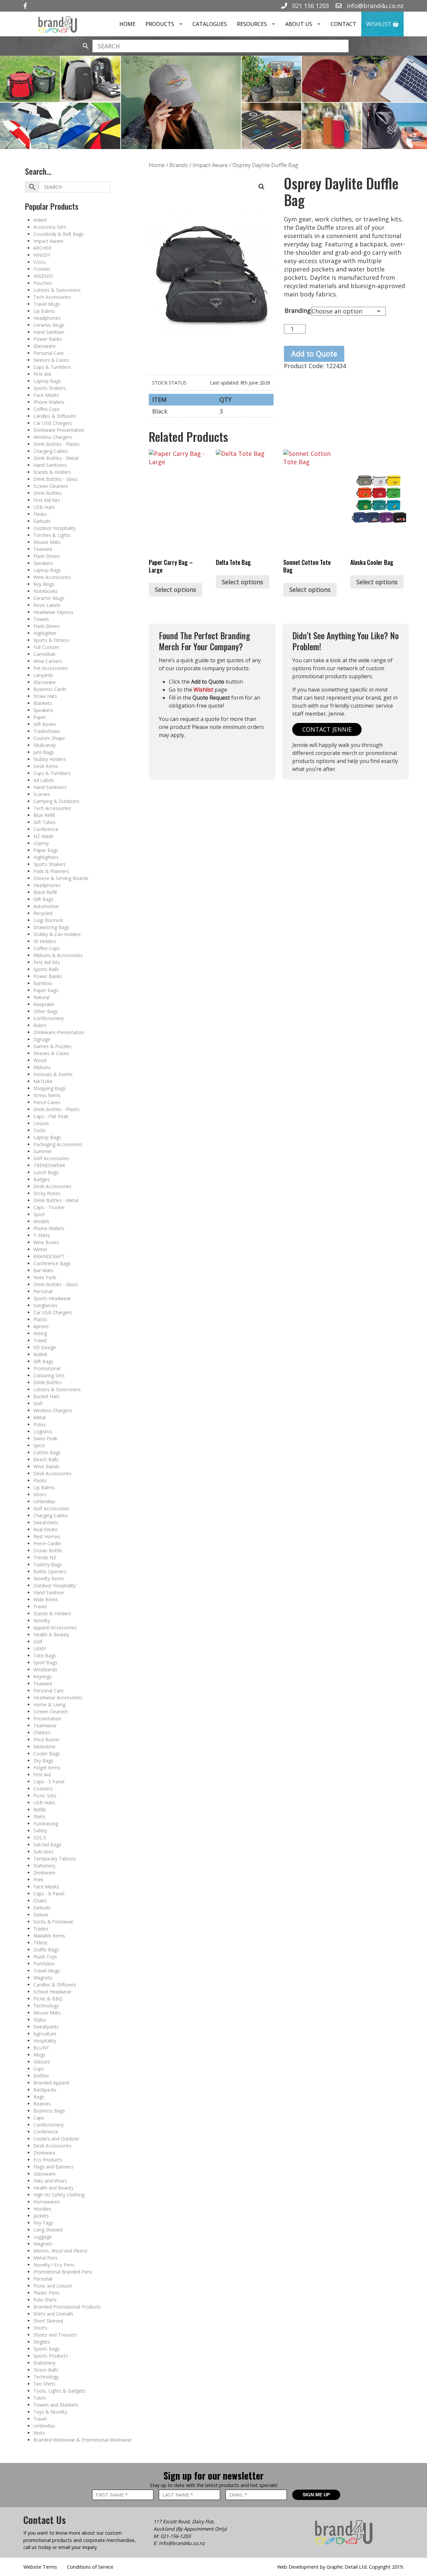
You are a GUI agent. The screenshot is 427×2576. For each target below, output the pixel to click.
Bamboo (43, 983)
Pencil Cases (47, 1102)
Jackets (41, 2216)
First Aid (42, 374)
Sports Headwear (52, 1298)
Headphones (47, 318)
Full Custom (46, 647)
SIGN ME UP (316, 2495)
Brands (179, 165)
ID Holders (45, 941)
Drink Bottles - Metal (56, 458)
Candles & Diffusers (55, 416)
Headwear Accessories (58, 1697)
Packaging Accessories (58, 1144)
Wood (40, 1060)
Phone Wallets (49, 402)
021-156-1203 (175, 2536)
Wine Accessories (52, 577)
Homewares (47, 2202)
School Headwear (52, 1992)
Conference (46, 829)
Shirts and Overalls (53, 2314)
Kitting (40, 1333)
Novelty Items (49, 1578)
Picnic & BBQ (48, 1999)
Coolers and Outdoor (56, 2139)
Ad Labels (44, 780)
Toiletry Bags (48, 1564)
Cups (39, 2069)
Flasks (40, 514)
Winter (40, 1249)
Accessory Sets (50, 227)
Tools (40, 1130)
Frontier (42, 269)
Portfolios (44, 1964)
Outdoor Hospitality (55, 528)
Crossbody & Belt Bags (59, 234)
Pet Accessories (51, 668)
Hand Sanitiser (49, 332)
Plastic (40, 1319)
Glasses (42, 2062)
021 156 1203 (310, 6)
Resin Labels (47, 605)
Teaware (43, 549)
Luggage (43, 2237)
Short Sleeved (48, 2321)
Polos (40, 1424)
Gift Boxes (45, 724)
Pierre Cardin (47, 1543)
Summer (43, 1151)
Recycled (43, 913)
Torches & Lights (52, 535)
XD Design (45, 1347)
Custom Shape (49, 738)
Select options (175, 590)
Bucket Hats (47, 1396)
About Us (299, 24)
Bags (39, 2097)
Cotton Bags (47, 1452)
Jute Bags (44, 752)
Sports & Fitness (51, 640)
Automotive (46, 906)
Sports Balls (46, 969)
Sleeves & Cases (51, 360)
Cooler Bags (47, 1754)
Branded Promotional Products (67, 2307)
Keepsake (44, 1004)
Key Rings (44, 584)
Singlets (42, 2342)
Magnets (43, 1978)
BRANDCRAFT (49, 1256)
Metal (40, 1417)
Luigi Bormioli (48, 920)
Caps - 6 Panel (49, 1894)
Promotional (47, 1368)
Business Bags (49, 2111)
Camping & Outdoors (56, 801)
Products (160, 24)
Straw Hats (45, 696)
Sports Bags (47, 2349)
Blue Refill (44, 815)
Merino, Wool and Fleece (60, 2251)
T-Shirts (42, 1235)
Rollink (40, 1354)
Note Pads (45, 1277)
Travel (40, 1340)
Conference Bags (52, 1263)
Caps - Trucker (49, 1207)
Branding (298, 310)
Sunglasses (45, 1305)
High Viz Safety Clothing (59, 2195)
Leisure (41, 1123)
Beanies (42, 2104)
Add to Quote (314, 354)
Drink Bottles (48, 493)
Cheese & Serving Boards (61, 878)
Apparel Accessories (55, 1627)
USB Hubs (44, 507)
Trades (41, 1929)
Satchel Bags (47, 1845)
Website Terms (40, 2567)
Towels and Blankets (56, 2405)
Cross (40, 262)
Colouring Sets (49, 1375)
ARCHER (42, 248)
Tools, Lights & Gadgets (60, 2391)
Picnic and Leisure (53, 2286)
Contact (343, 24)
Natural (41, 997)
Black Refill (45, 892)
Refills (40, 1810)
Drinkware (44, 1873)
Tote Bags (45, 1655)
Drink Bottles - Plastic (57, 444)
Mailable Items (49, 1936)
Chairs (40, 1901)
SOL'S (40, 1838)
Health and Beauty (53, 2188)
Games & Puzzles (52, 1046)
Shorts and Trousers (55, 2335)
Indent (40, 220)
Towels (41, 619)
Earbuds (42, 521)
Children (42, 1733)
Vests (39, 2433)
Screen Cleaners (51, 486)
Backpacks (45, 2090)
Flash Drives (47, 556)
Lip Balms (44, 311)
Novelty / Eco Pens (54, 2265)
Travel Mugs (47, 304)
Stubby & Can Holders (57, 934)
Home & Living (49, 1704)
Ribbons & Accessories (58, 955)
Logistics (43, 1431)
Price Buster (47, 1740)
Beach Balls (46, 1459)
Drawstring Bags (51, 927)
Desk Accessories (52, 1186)
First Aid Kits (47, 500)
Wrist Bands (46, 1466)
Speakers (43, 563)
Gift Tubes (45, 822)
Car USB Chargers (53, 423)
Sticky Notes (47, 1193)
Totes (40, 2398)
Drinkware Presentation (59, 430)
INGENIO (43, 276)
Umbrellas (44, 1501)
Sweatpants (46, 2027)
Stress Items (47, 1095)
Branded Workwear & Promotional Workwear (83, 2440)
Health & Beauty (51, 1634)
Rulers (40, 1025)
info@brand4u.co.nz (374, 6)
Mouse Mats (47, 542)
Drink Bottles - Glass (56, 479)
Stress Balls (46, 2370)
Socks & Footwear (53, 1922)
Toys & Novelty (50, 2412)
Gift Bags (43, 899)
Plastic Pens (46, 2293)
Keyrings (43, 1676)
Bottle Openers (50, 1571)
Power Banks (48, 339)
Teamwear (45, 1726)
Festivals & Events (53, 1074)
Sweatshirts (46, 1522)
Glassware (45, 346)
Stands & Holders (52, 472)
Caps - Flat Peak (51, 1116)
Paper (40, 717)
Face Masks (46, 395)
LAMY (40, 1648)
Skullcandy (45, 745)
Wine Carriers (48, 661)
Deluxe (41, 1915)
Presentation (47, 1719)
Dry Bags (43, 1761)
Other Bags (46, 1011)
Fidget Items (47, 1768)
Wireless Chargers (53, 437)
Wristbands (45, 1669)
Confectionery (49, 1018)
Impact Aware (48, 241)
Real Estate (46, 1529)
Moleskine (44, 1747)
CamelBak (44, 654)
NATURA (43, 1081)
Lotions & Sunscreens (57, 290)
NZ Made (44, 836)
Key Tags (43, 2223)
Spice (39, 1445)
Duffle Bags (46, 1950)
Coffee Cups (47, 409)
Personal (43, 1291)
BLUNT (41, 2048)
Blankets (43, 703)
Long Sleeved (48, 2230)
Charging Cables (51, 451)
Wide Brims (46, 1599)
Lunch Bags (46, 1172)
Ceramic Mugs (49, 325)
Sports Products (51, 2356)
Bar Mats (43, 1270)
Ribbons (42, 1067)
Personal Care (49, 353)
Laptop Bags (47, 381)
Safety (40, 1831)
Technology (46, 2006)
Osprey (41, 843)
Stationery (44, 1866)
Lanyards (43, 675)
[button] (262, 187)
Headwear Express (53, 612)
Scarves (42, 794)
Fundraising (46, 1824)
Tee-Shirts (44, 2384)
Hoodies (42, 2209)
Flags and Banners (53, 2167)
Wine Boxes (46, 1242)
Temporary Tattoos (55, 1859)
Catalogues (210, 24)
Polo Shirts (45, 2300)
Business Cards (50, 689)
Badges (42, 1179)
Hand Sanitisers (50, 465)
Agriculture (45, 2034)
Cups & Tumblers (52, 367)
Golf (38, 1403)
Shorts (40, 2328)
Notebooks (46, 591)
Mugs (39, 2055)
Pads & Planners (51, 871)
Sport (39, 1214)
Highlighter (45, 633)
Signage (42, 1039)
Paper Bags (46, 850)
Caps (39, 2118)
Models (41, 1221)
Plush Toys (45, 1957)
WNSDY (42, 255)
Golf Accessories (51, 1158)
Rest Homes (47, 1536)
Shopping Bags (50, 1088)
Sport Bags (45, 1662)
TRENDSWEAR (49, 1165)
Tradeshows (47, 731)
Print (38, 1880)
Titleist (41, 1943)
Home (127, 24)
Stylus (40, 2020)
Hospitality (45, 2041)
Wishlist (379, 24)
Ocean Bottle (48, 1550)
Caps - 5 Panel (49, 1782)
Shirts (39, 1817)
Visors (40, 1494)
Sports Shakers (50, 388)
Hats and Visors (50, 2181)
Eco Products (48, 2160)
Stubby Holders (50, 759)
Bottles (41, 2076)
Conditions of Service (90, 2567)
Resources (252, 24)
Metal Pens (46, 2258)
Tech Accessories (52, 297)
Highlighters (46, 857)
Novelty (42, 1620)
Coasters (43, 1789)
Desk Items (46, 766)
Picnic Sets (45, 1796)
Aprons (41, 1326)
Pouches (43, 283)
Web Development (298, 2567)
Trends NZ (45, 1557)
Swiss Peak (45, 1438)
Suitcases (44, 1852)
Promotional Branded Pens (63, 2272)
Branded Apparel (51, 2083)
